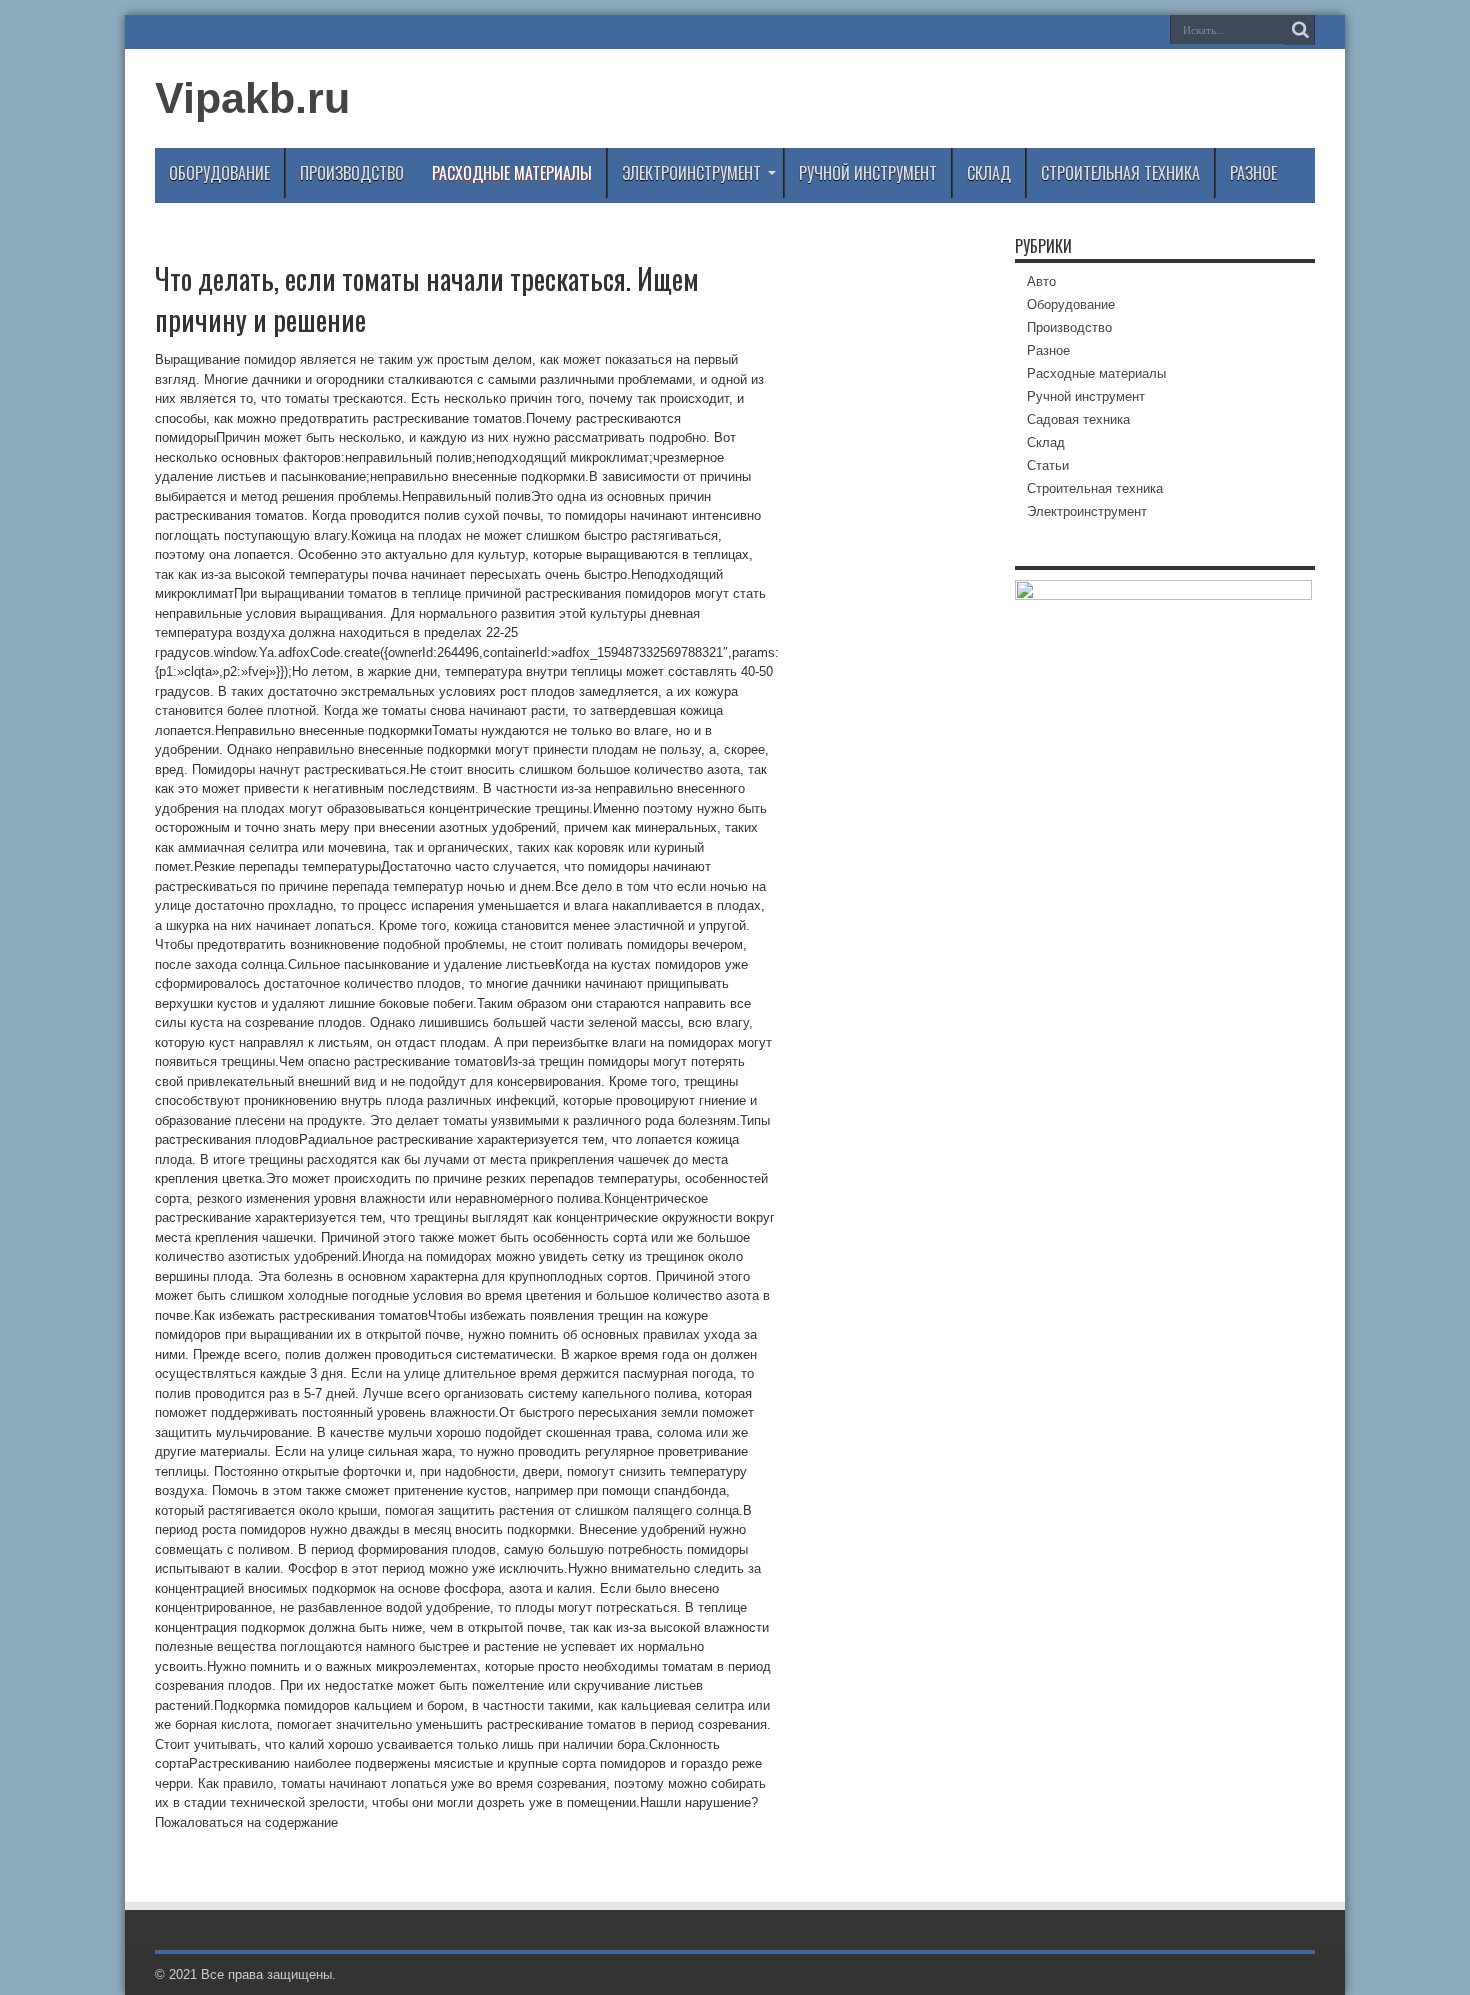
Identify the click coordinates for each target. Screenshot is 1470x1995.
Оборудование (219, 173)
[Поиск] (1300, 30)
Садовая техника (1078, 419)
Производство (352, 173)
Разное (1253, 173)
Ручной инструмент (868, 173)
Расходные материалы (512, 173)
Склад (989, 173)
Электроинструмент (691, 173)
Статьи (1048, 465)
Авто (1041, 281)
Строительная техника (1120, 173)
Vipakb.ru (252, 98)
